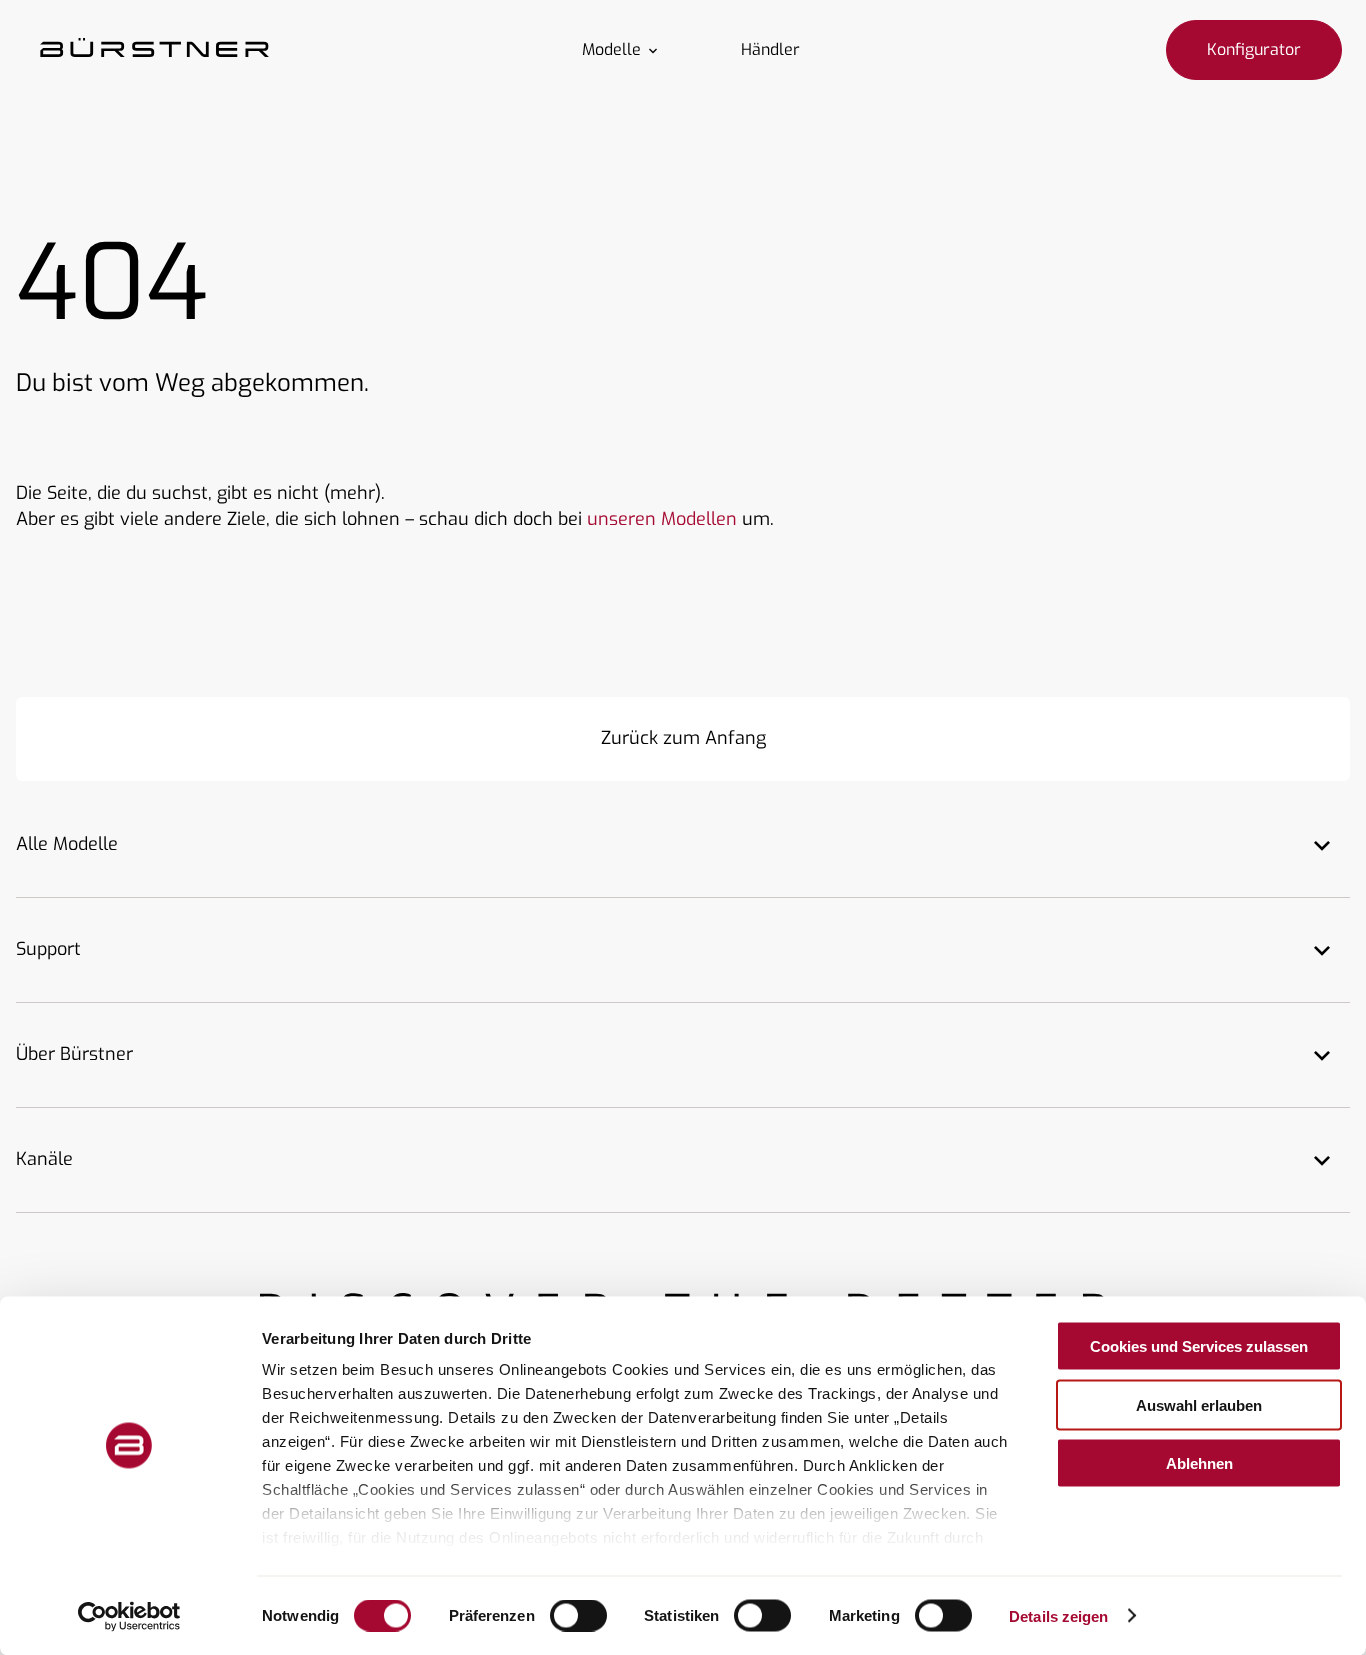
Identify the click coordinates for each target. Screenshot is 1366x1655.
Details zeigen (1058, 1615)
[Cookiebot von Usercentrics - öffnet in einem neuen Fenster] (129, 1616)
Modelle (611, 50)
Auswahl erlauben (1199, 1404)
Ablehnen (1199, 1463)
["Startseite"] (154, 50)
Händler (770, 50)
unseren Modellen (662, 519)
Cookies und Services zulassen (1199, 1346)
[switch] (578, 1615)
